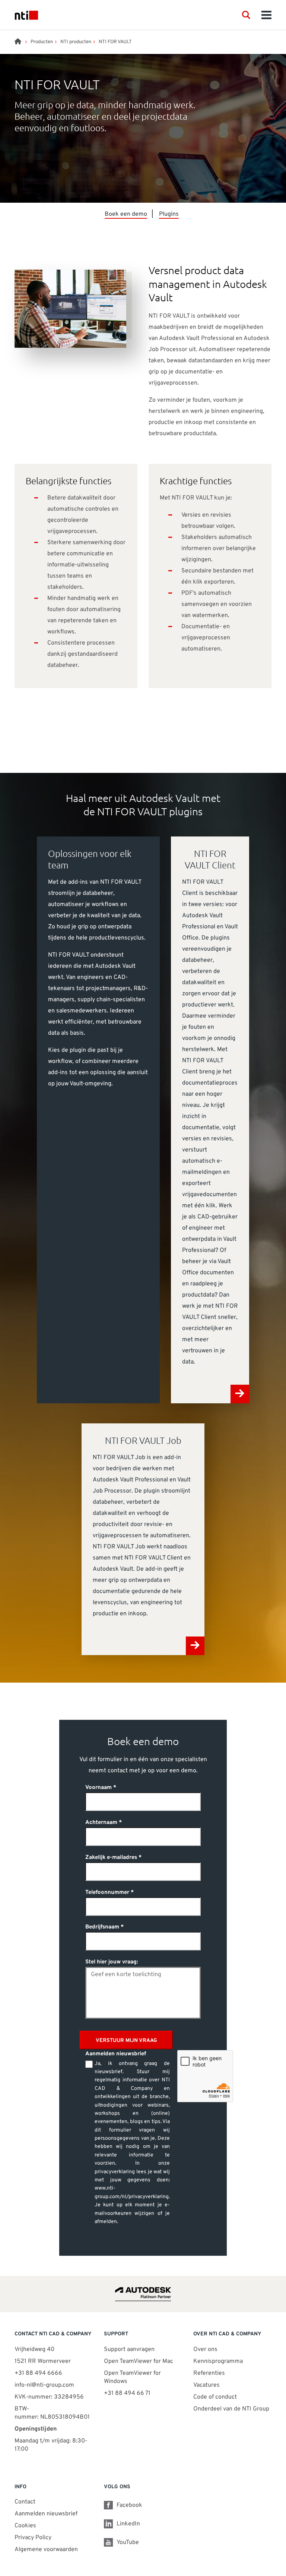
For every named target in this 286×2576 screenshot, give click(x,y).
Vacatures (206, 2385)
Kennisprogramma (218, 2361)
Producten (42, 42)
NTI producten (76, 42)
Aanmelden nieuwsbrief (46, 2514)
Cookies (25, 2526)
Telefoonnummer (107, 1893)
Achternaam (101, 1823)
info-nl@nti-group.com (44, 2385)
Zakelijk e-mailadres (111, 1858)
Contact (25, 2502)
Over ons (205, 2349)
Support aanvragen (129, 2349)
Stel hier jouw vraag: (112, 1962)
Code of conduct (215, 2397)
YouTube (128, 2543)
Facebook (129, 2505)
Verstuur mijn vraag (126, 2041)
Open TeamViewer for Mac (139, 2361)
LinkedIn (128, 2524)
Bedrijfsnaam (102, 1927)
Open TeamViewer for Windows (132, 2377)
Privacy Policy (33, 2538)
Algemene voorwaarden (46, 2550)
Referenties (209, 2373)
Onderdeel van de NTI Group (231, 2409)
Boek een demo (126, 214)
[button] (246, 15)
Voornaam (98, 1788)
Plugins (169, 214)
